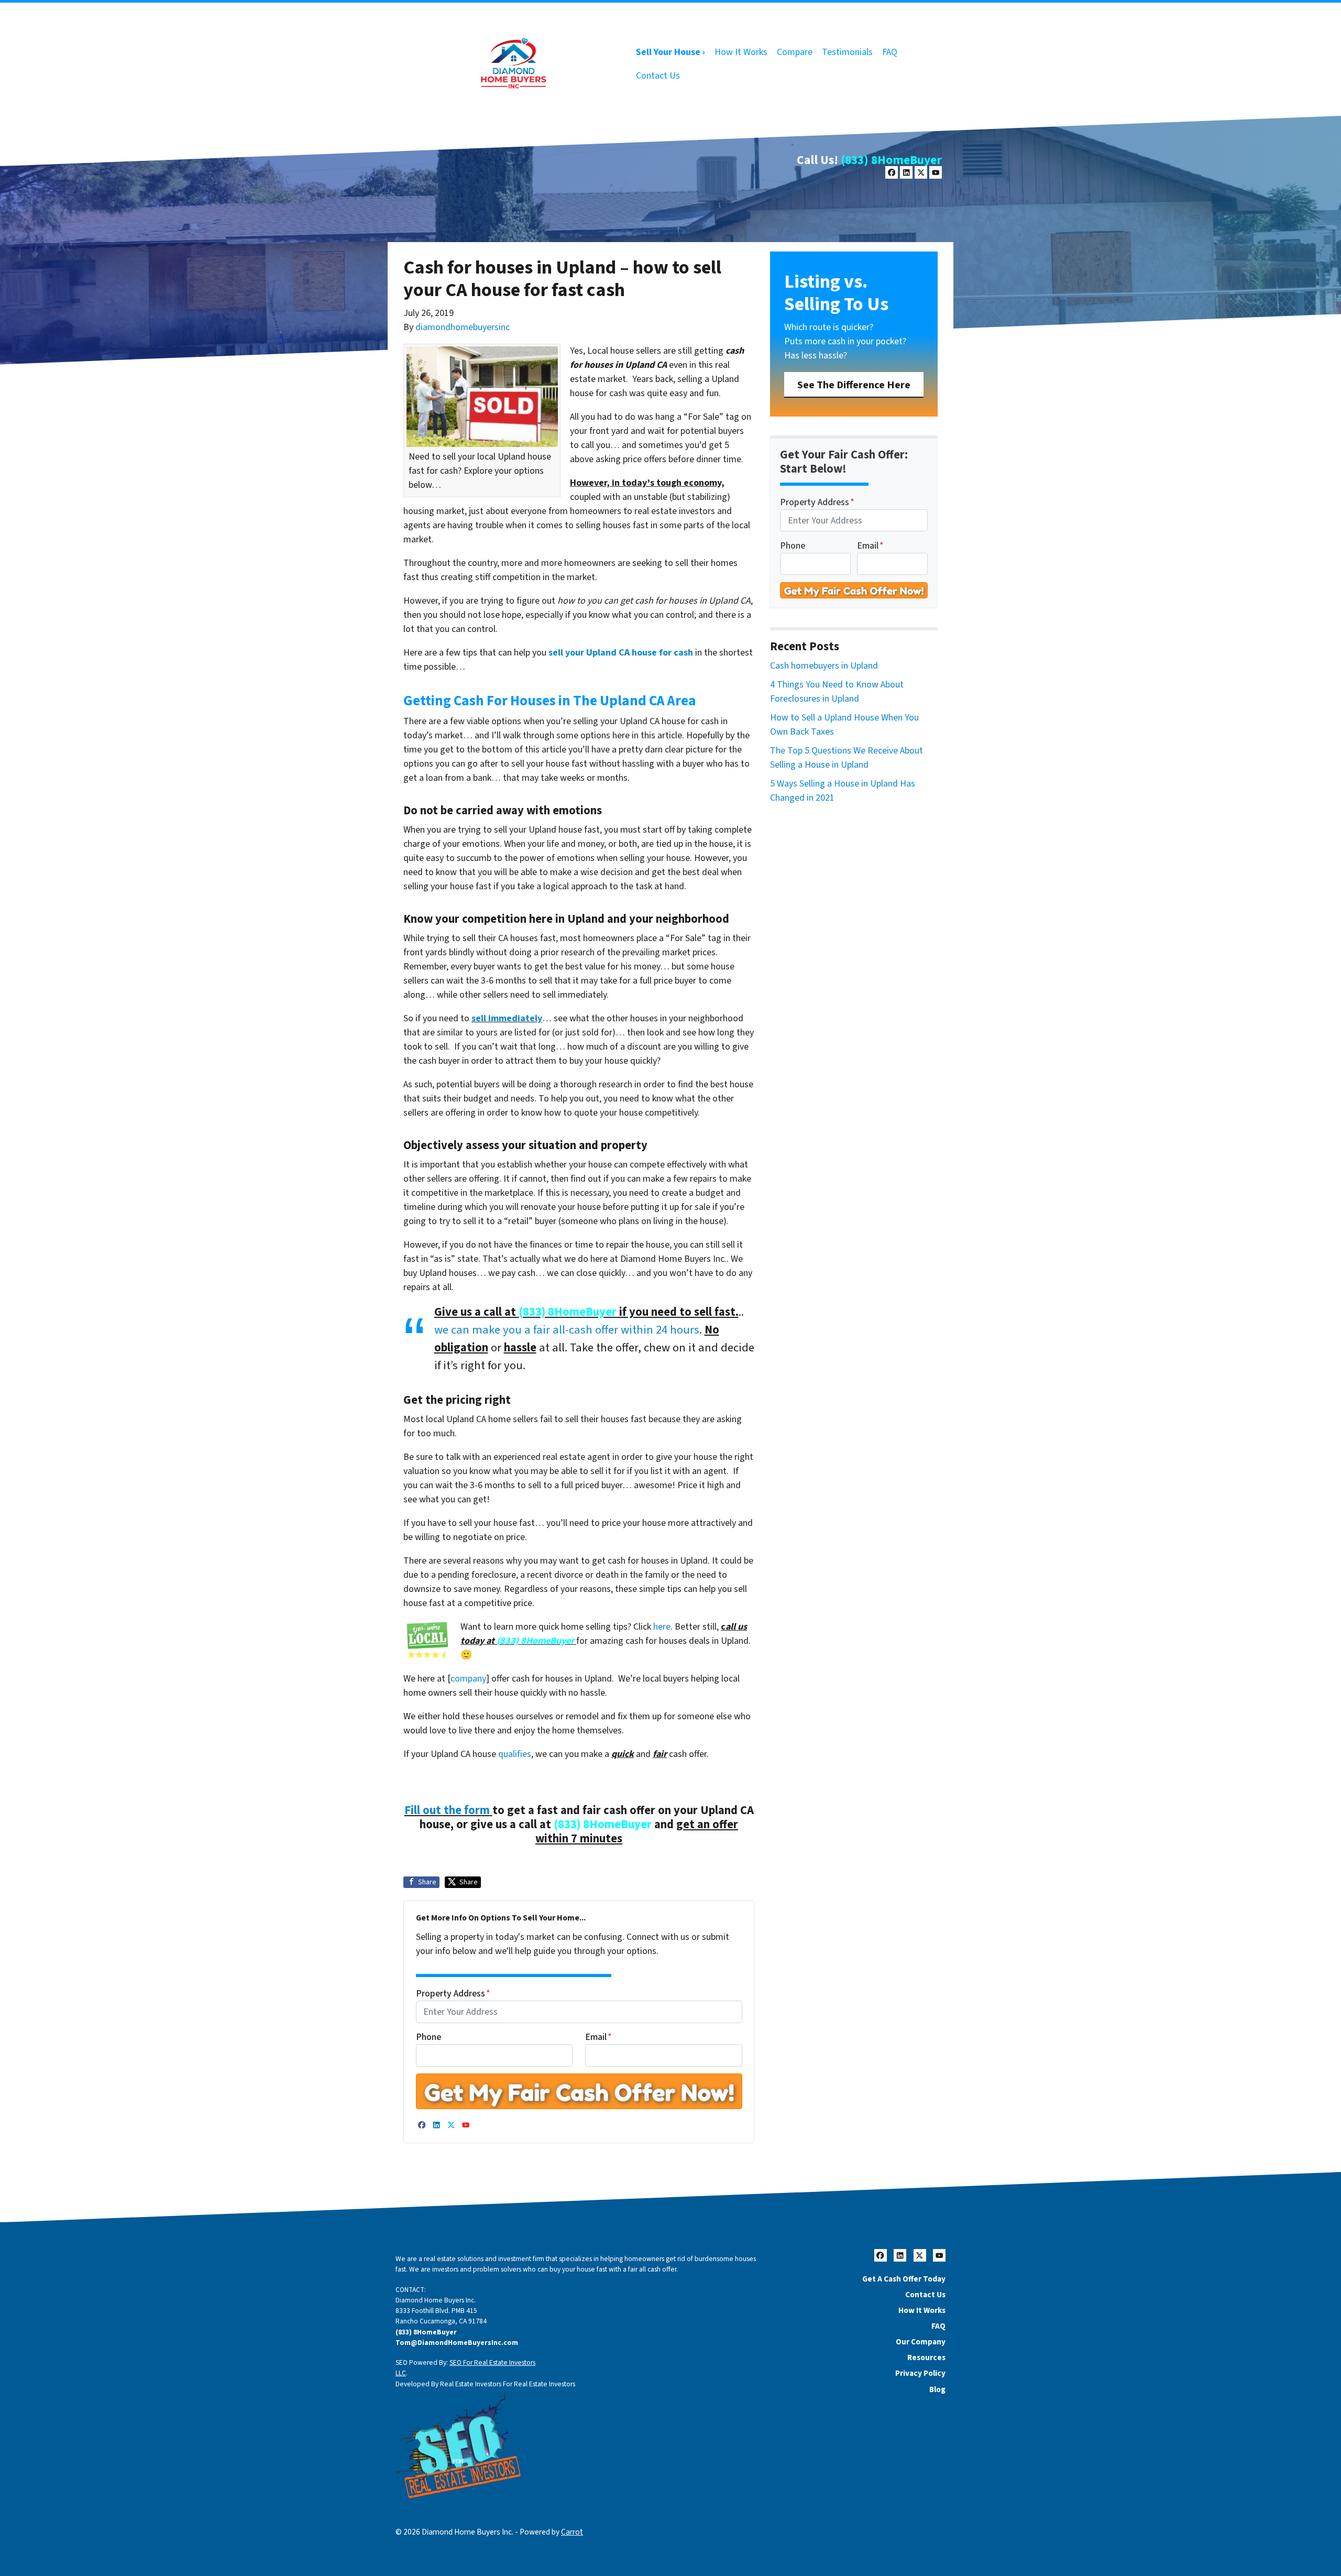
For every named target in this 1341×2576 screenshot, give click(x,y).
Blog (937, 2389)
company (468, 1679)
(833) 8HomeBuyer (891, 160)
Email (598, 2037)
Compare (795, 52)
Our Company (921, 2342)
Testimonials (847, 52)
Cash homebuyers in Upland (824, 666)
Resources (926, 2357)
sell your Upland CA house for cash (621, 653)
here (662, 1627)
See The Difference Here (854, 385)
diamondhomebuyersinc (463, 327)
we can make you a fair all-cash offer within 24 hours (567, 1330)
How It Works (741, 52)
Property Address (453, 1994)
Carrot (572, 2532)
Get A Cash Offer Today (904, 2279)
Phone (428, 2037)
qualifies (515, 1754)
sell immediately (507, 1018)
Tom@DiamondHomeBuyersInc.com (457, 2343)
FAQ (890, 52)
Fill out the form (447, 1810)
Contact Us (658, 76)
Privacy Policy (920, 2373)
